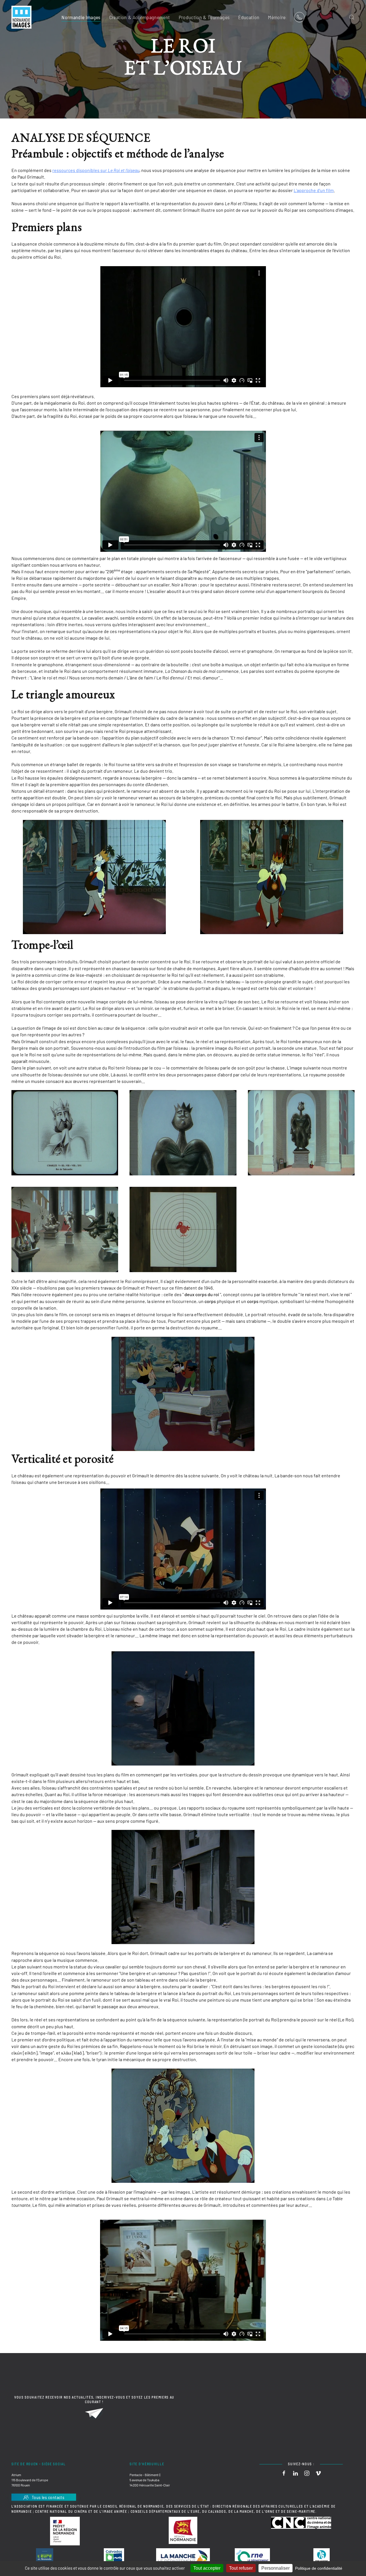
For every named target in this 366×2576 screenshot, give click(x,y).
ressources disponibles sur (96, 170)
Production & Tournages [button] (204, 17)
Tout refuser (241, 2568)
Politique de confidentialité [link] (319, 2568)
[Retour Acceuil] (21, 17)
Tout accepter (207, 2568)
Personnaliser (276, 2568)
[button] (352, 17)
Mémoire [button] (277, 17)
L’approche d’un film (314, 190)
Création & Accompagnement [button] (140, 17)
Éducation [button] (249, 17)
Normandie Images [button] (81, 17)
